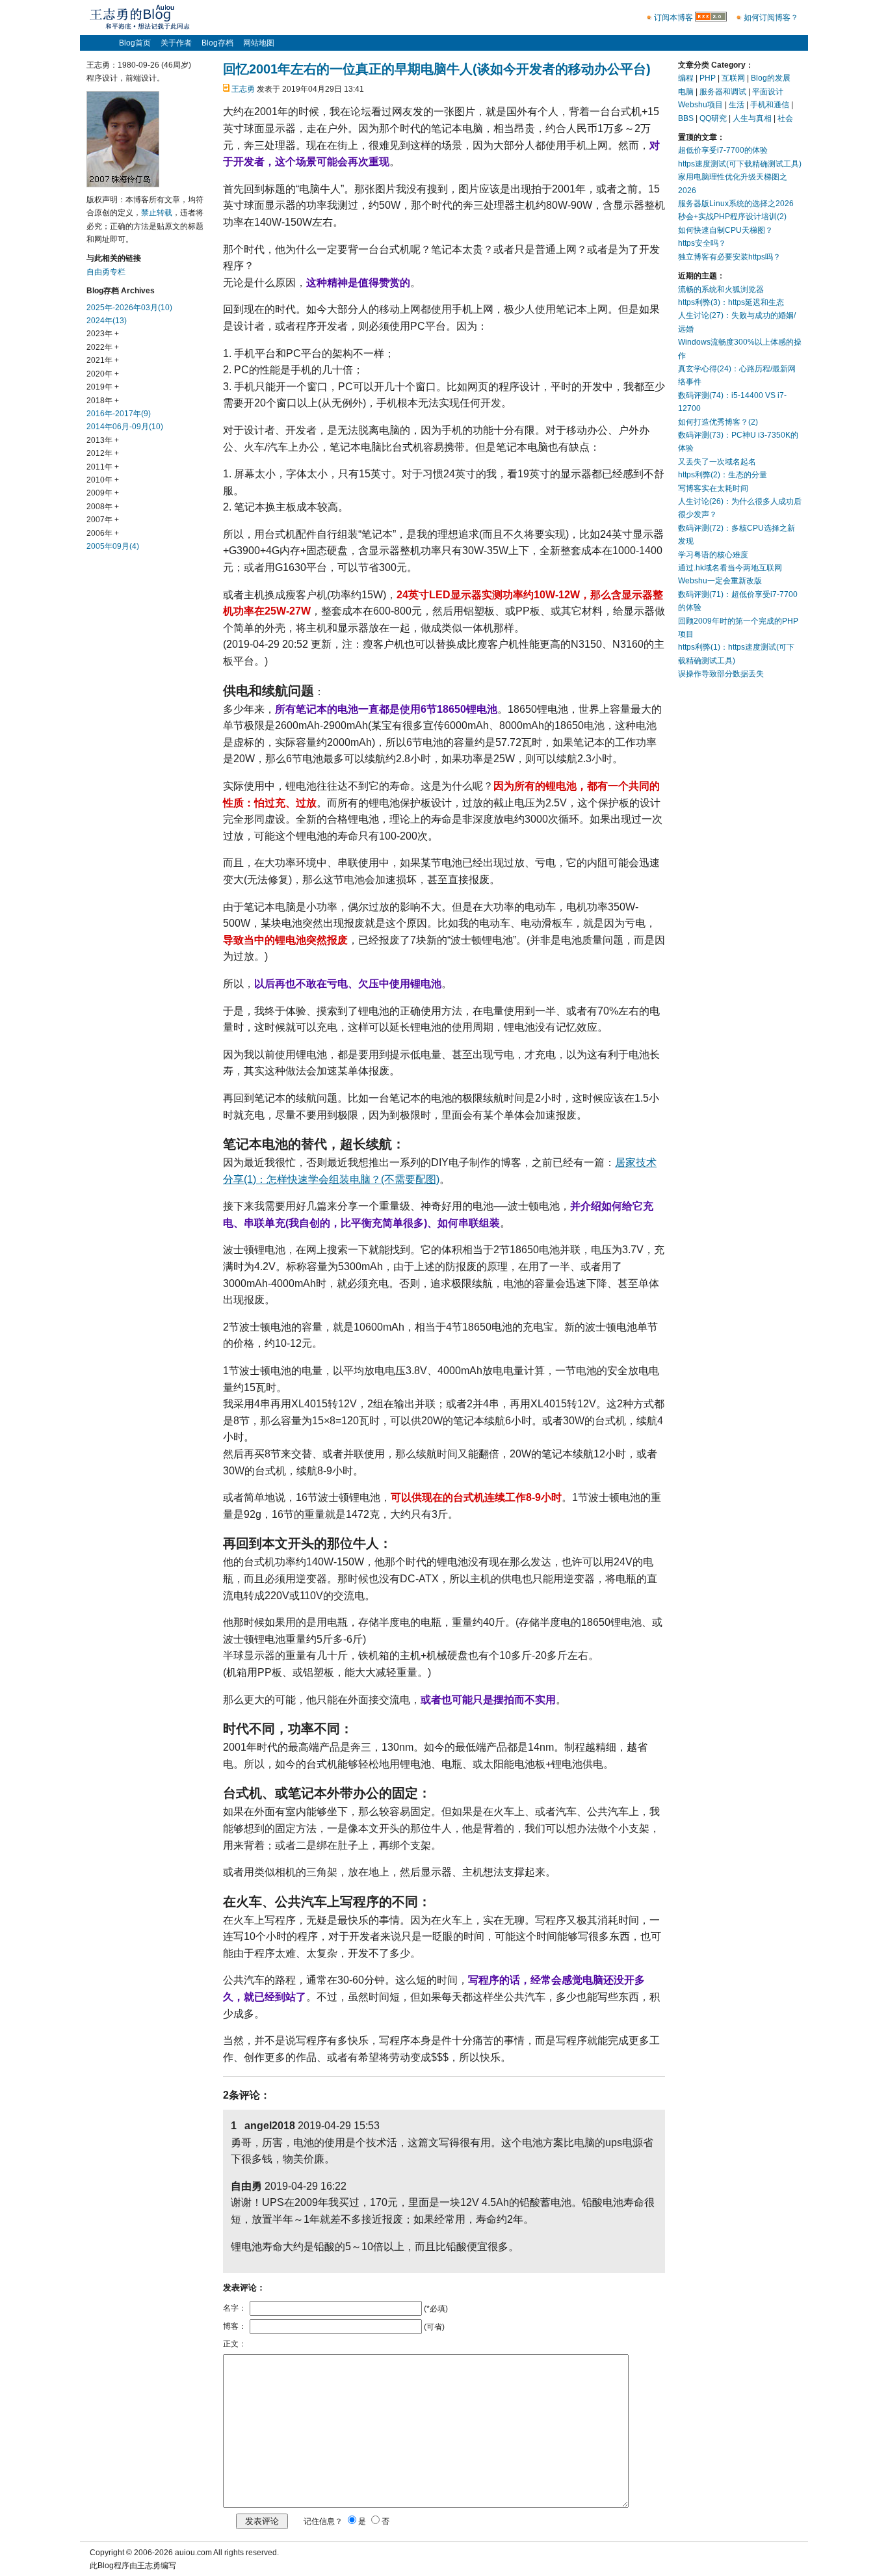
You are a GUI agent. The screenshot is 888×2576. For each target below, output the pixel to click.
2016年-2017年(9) (119, 414)
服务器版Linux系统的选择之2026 (736, 204)
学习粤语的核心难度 (713, 555)
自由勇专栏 (106, 272)
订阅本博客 (673, 18)
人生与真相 (752, 118)
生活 (737, 105)
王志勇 (243, 89)
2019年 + (103, 387)
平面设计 (768, 92)
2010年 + (103, 480)
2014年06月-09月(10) (125, 427)
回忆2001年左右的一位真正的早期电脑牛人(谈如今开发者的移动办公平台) (437, 69)
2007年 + (103, 520)
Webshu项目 (700, 105)
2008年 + (103, 507)
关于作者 (176, 43)
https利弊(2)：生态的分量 (723, 475)
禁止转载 (157, 213)
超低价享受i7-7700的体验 (723, 150)
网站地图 (259, 43)
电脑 (686, 92)
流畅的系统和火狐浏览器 (721, 289)
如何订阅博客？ (771, 18)
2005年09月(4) (113, 546)
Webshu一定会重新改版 (720, 581)
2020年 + (103, 374)
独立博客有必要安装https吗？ (729, 257)
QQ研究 (713, 118)
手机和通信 (770, 105)
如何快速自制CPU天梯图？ (725, 230)
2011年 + (103, 467)
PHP (708, 78)
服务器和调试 (723, 92)
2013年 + (103, 440)
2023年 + (103, 334)
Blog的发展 (771, 78)
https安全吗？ (702, 243)
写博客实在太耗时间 (713, 488)
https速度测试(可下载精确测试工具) (740, 164)
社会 (785, 118)
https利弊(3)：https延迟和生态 (731, 302)
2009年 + (103, 493)
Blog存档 (217, 43)
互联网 (733, 78)
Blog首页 (135, 43)
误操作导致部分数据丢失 (721, 674)
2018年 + (103, 401)
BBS (686, 118)
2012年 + (103, 453)
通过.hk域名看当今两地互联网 (730, 568)
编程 (686, 78)
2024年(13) (107, 321)
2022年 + (103, 347)
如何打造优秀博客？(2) (718, 422)
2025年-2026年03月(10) (129, 308)
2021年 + (103, 360)
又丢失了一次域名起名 (717, 462)
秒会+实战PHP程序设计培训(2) (732, 217)
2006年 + (103, 533)
